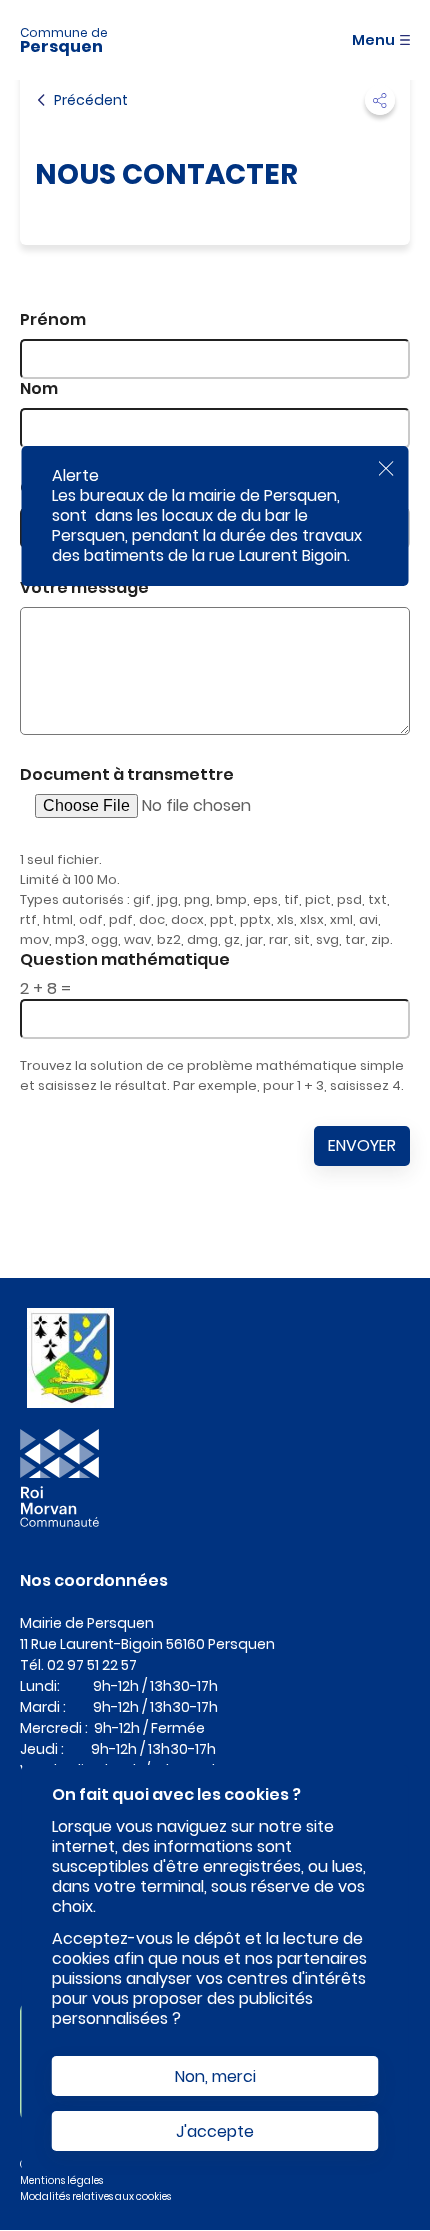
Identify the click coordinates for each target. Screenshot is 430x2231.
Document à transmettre (127, 774)
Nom (39, 388)
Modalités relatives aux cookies (95, 2196)
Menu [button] (373, 40)
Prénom (53, 319)
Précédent (91, 100)
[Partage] (380, 100)
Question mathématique (125, 959)
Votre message (84, 587)
